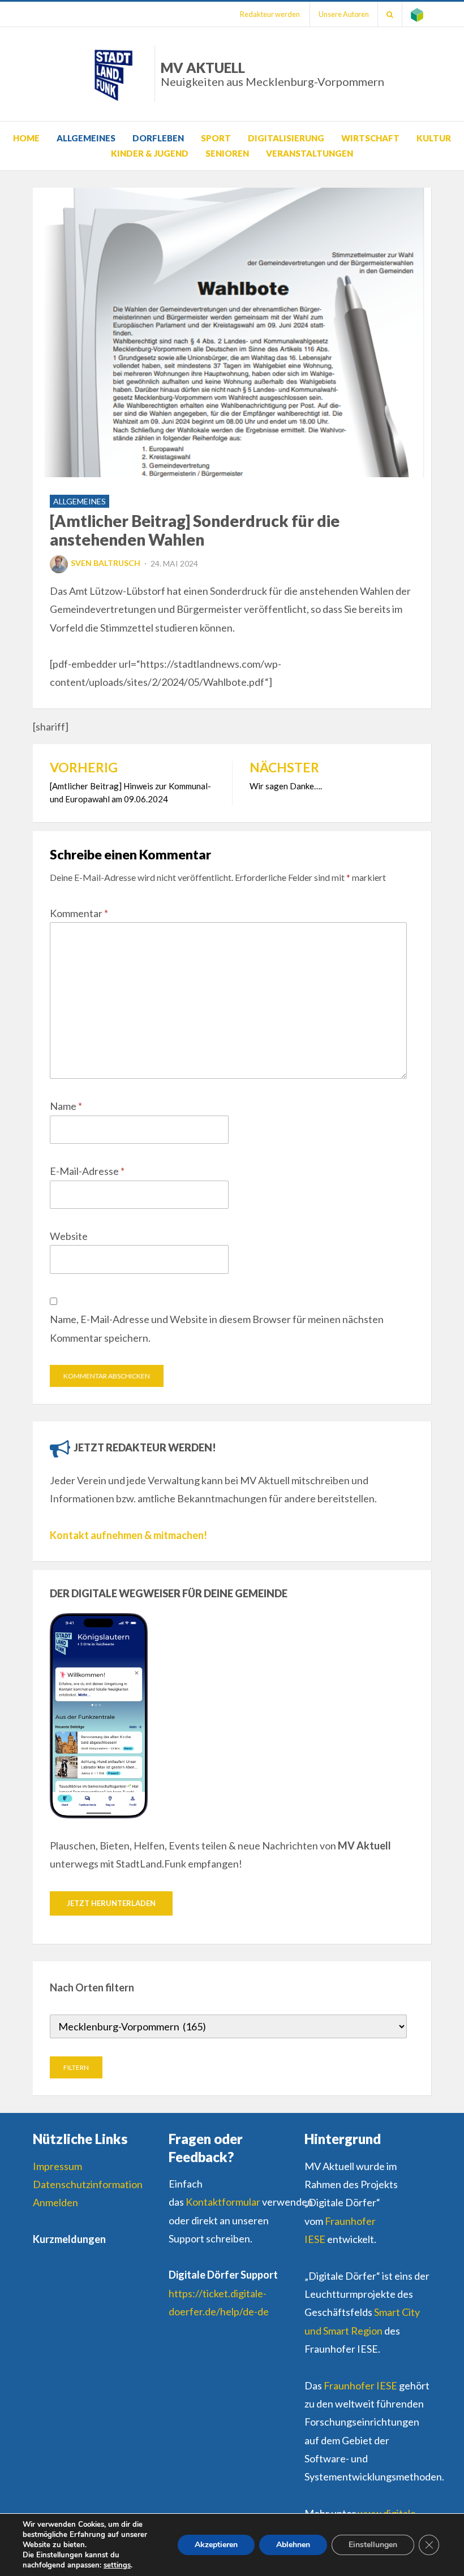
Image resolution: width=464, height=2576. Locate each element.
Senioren (227, 153)
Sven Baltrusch (106, 563)
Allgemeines (86, 138)
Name (66, 1106)
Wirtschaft (370, 138)
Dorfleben (158, 138)
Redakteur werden (270, 14)
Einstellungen (373, 2545)
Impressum (57, 2166)
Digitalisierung (286, 138)
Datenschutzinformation (88, 2184)
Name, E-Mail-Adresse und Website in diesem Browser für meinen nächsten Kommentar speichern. (217, 1328)
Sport (216, 138)
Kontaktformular (223, 2202)
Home (26, 138)
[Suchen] (390, 14)
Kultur (434, 138)
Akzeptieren (216, 2545)
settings (117, 2565)
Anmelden (55, 2202)
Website (69, 1236)
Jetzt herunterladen (111, 1903)
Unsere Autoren (344, 14)
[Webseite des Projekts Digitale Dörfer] (417, 14)
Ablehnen (293, 2545)
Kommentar (79, 913)
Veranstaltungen (310, 153)
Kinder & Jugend (150, 153)
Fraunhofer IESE (360, 2385)
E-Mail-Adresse (87, 1171)
